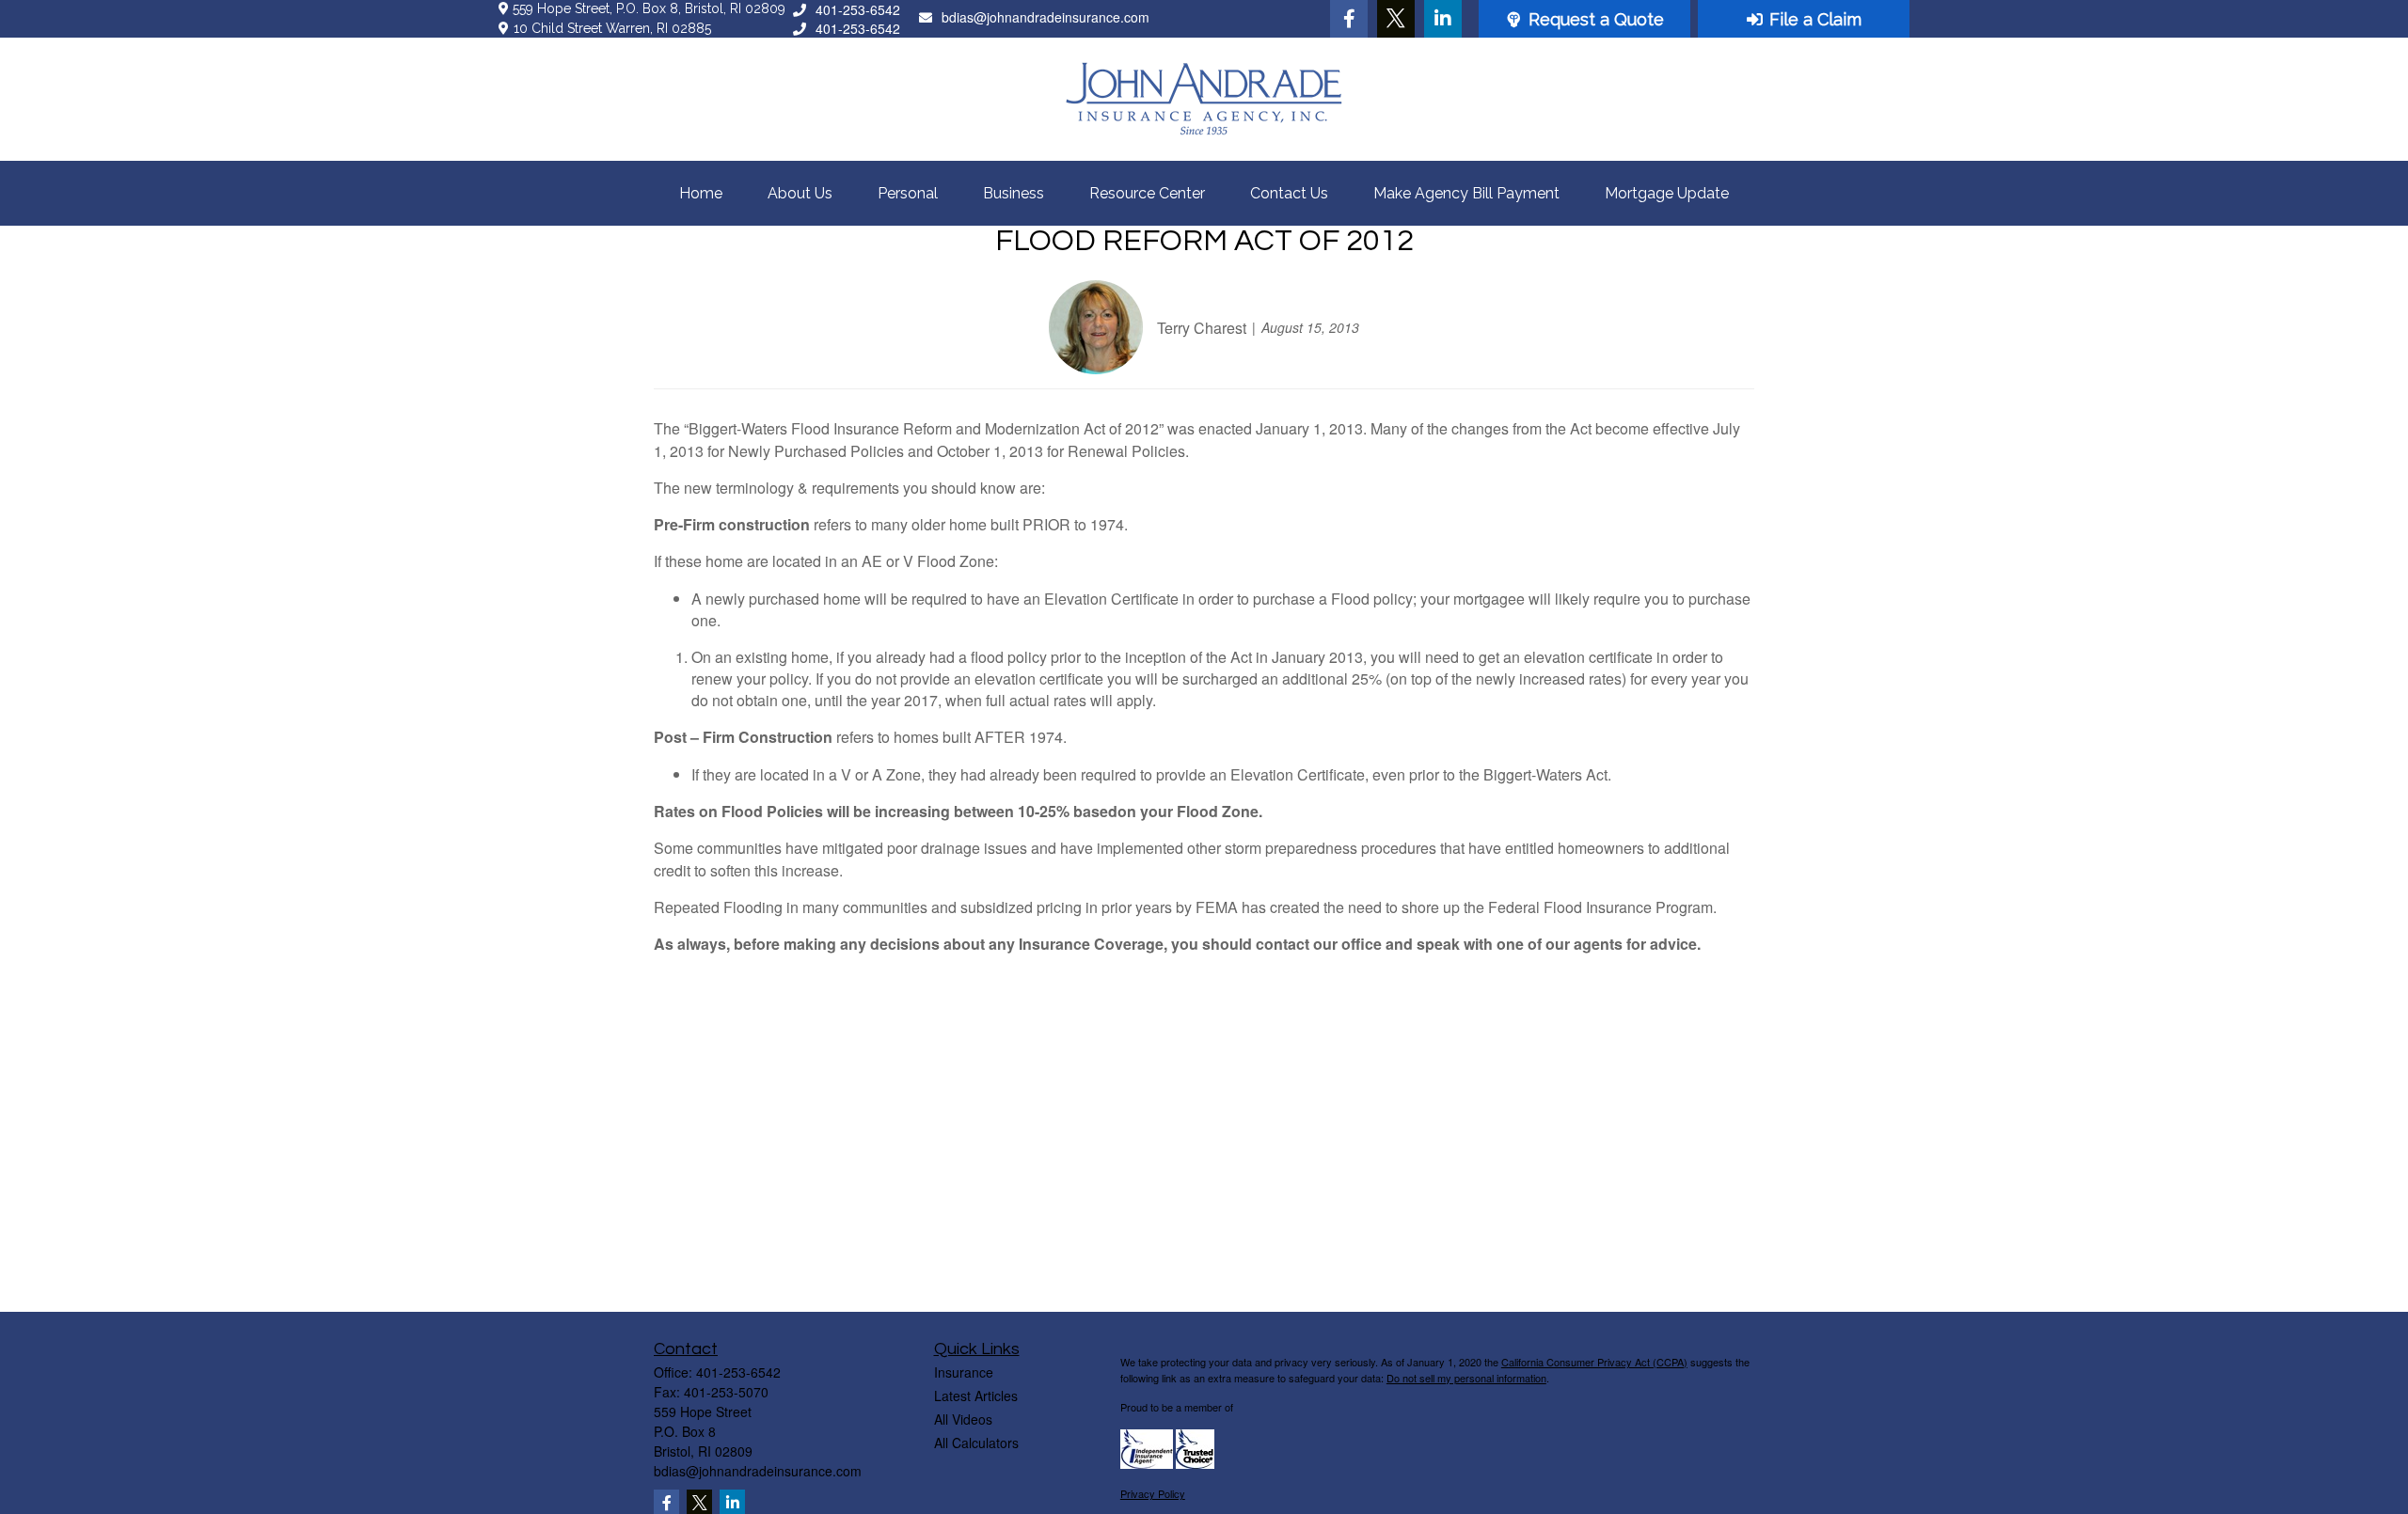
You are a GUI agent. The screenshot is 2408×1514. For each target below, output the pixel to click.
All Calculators (976, 1443)
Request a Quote (1596, 19)
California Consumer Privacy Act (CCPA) (1594, 1362)
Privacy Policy (1153, 1493)
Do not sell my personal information (1466, 1378)
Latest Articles (976, 1396)
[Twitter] (1396, 19)
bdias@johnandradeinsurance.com (1046, 17)
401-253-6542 (858, 9)
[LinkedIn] (1443, 19)
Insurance (964, 1372)
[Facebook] (1349, 19)
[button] (701, 193)
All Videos (963, 1419)
